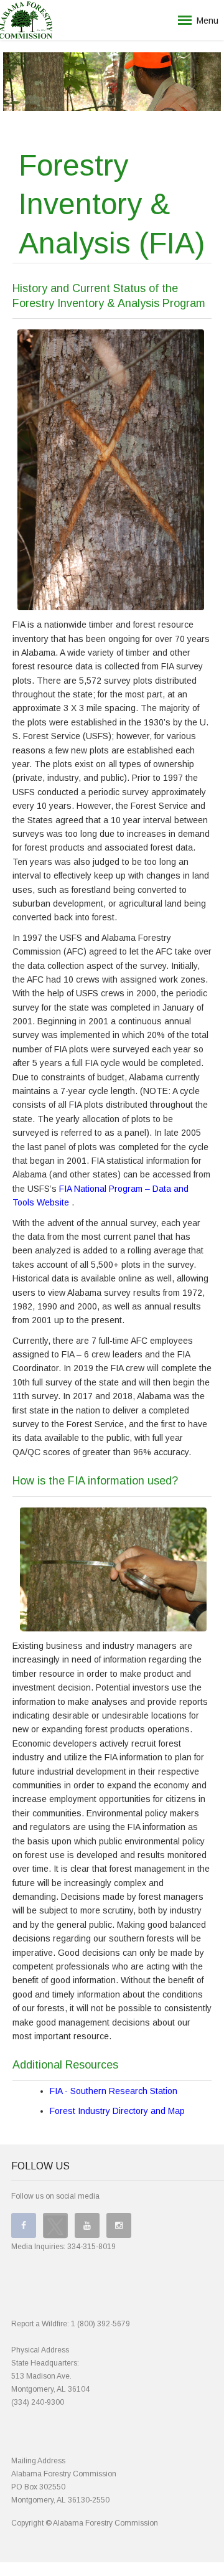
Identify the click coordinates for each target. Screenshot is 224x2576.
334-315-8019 (91, 2247)
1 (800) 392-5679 (100, 2324)
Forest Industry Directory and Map (117, 2111)
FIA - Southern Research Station (114, 2091)
